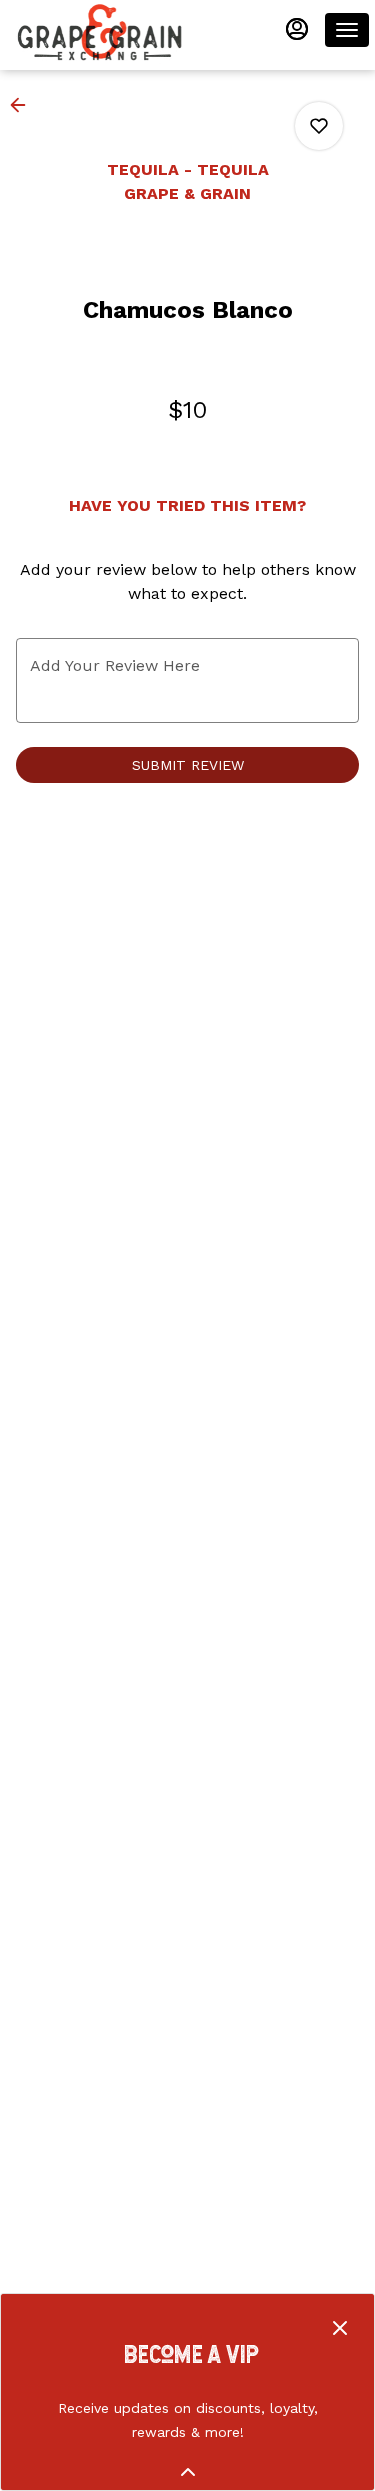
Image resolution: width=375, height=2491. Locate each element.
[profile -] (297, 29)
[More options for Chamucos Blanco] (319, 126)
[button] (24, 105)
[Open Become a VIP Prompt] (188, 2472)
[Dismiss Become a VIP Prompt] (340, 2328)
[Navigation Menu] (347, 30)
